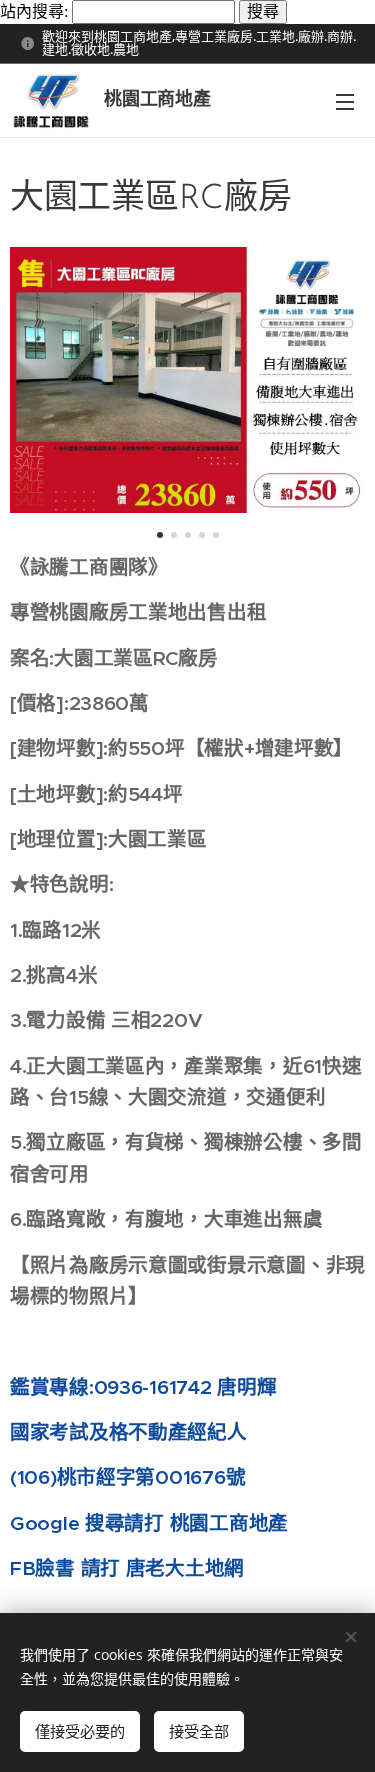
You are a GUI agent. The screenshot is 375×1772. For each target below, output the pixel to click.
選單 (345, 101)
